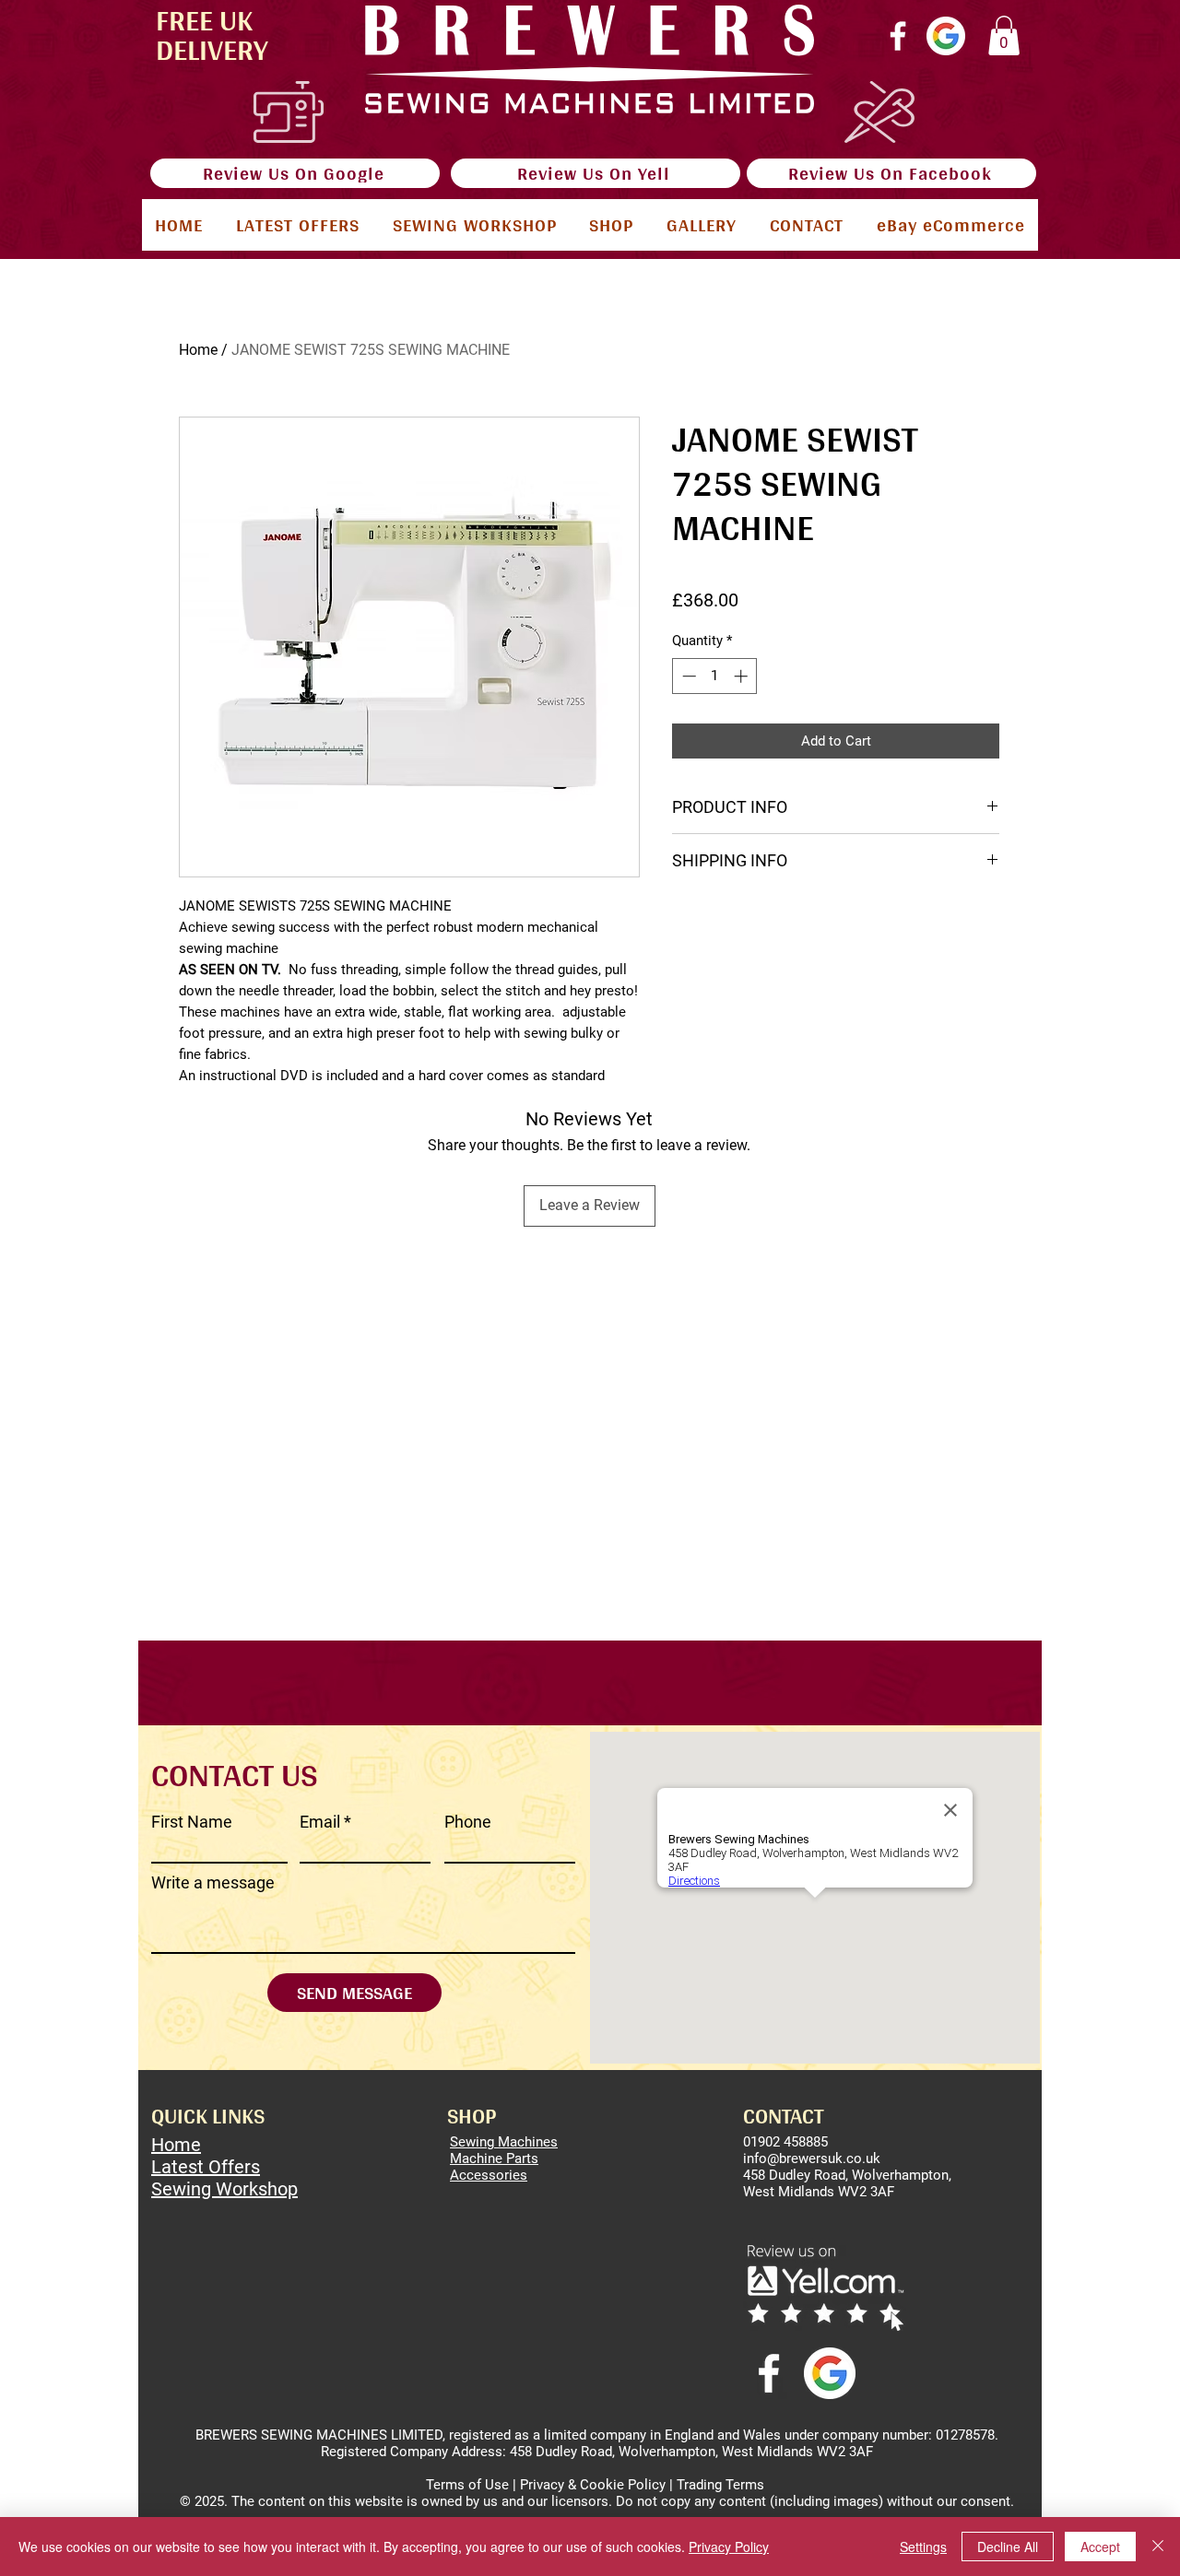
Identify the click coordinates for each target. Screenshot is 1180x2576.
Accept (1100, 2547)
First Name (192, 1822)
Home (198, 350)
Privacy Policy (729, 2547)
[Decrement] (687, 676)
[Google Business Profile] (946, 36)
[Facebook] (898, 36)
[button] (1004, 35)
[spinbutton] (715, 676)
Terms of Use (467, 2485)
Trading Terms (720, 2485)
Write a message (213, 1883)
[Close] (1158, 2547)
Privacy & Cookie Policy (593, 2485)
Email (320, 1822)
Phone (468, 1822)
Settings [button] (923, 2547)
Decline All (1008, 2547)
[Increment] (743, 676)
